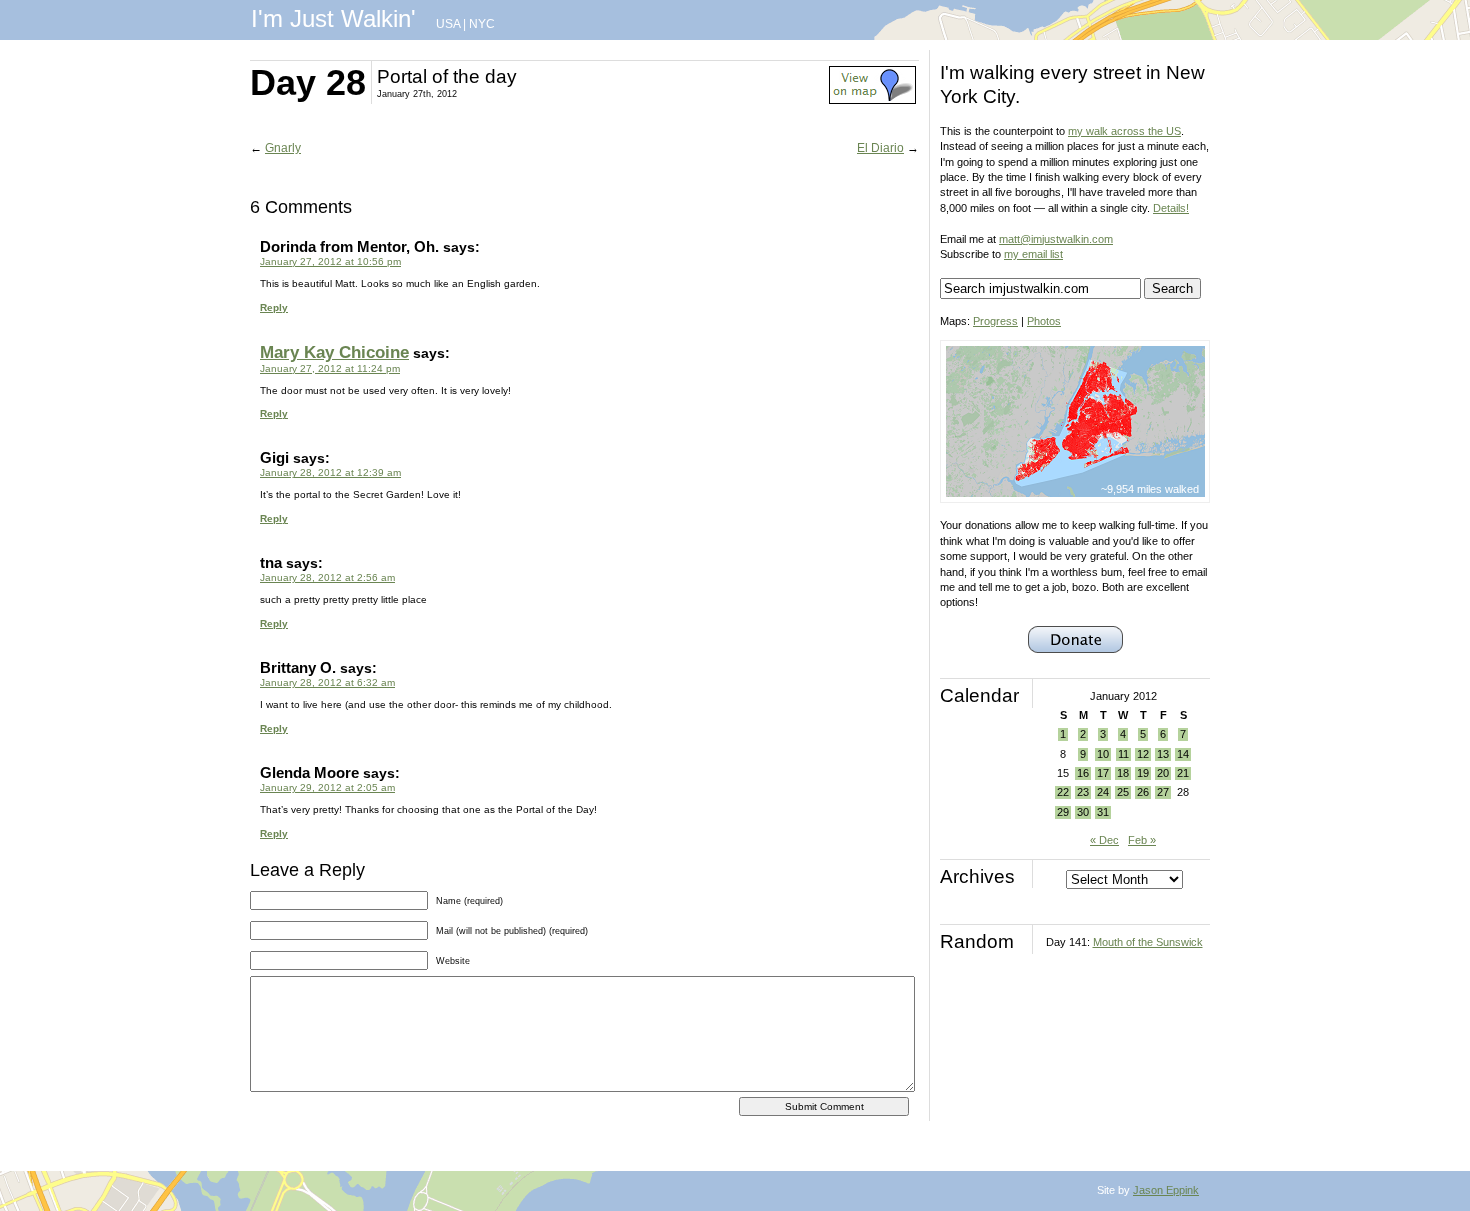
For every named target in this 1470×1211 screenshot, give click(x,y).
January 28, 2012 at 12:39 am (330, 472)
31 (1103, 812)
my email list (1033, 254)
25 (1123, 792)
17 (1103, 773)
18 (1123, 773)
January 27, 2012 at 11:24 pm (330, 368)
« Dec (1104, 840)
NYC (482, 24)
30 (1083, 812)
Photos (1044, 321)
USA (448, 24)
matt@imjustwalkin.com (1056, 239)
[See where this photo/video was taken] (872, 100)
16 (1083, 773)
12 (1143, 754)
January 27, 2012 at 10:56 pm (330, 261)
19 (1143, 773)
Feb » (1142, 840)
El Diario (880, 148)
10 (1103, 754)
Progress (995, 321)
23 (1083, 792)
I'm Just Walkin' (333, 18)
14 (1183, 754)
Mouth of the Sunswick (1148, 942)
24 (1103, 792)
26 (1143, 792)
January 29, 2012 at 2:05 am (327, 787)
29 (1063, 812)
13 (1163, 754)
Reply (274, 307)
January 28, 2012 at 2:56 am (327, 577)
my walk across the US (1124, 131)
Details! (1171, 208)
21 (1183, 773)
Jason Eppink (1166, 1190)
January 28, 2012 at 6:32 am (327, 682)
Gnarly (283, 148)
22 (1063, 792)
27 (1163, 792)
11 (1123, 754)
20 (1163, 773)
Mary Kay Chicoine (334, 352)
